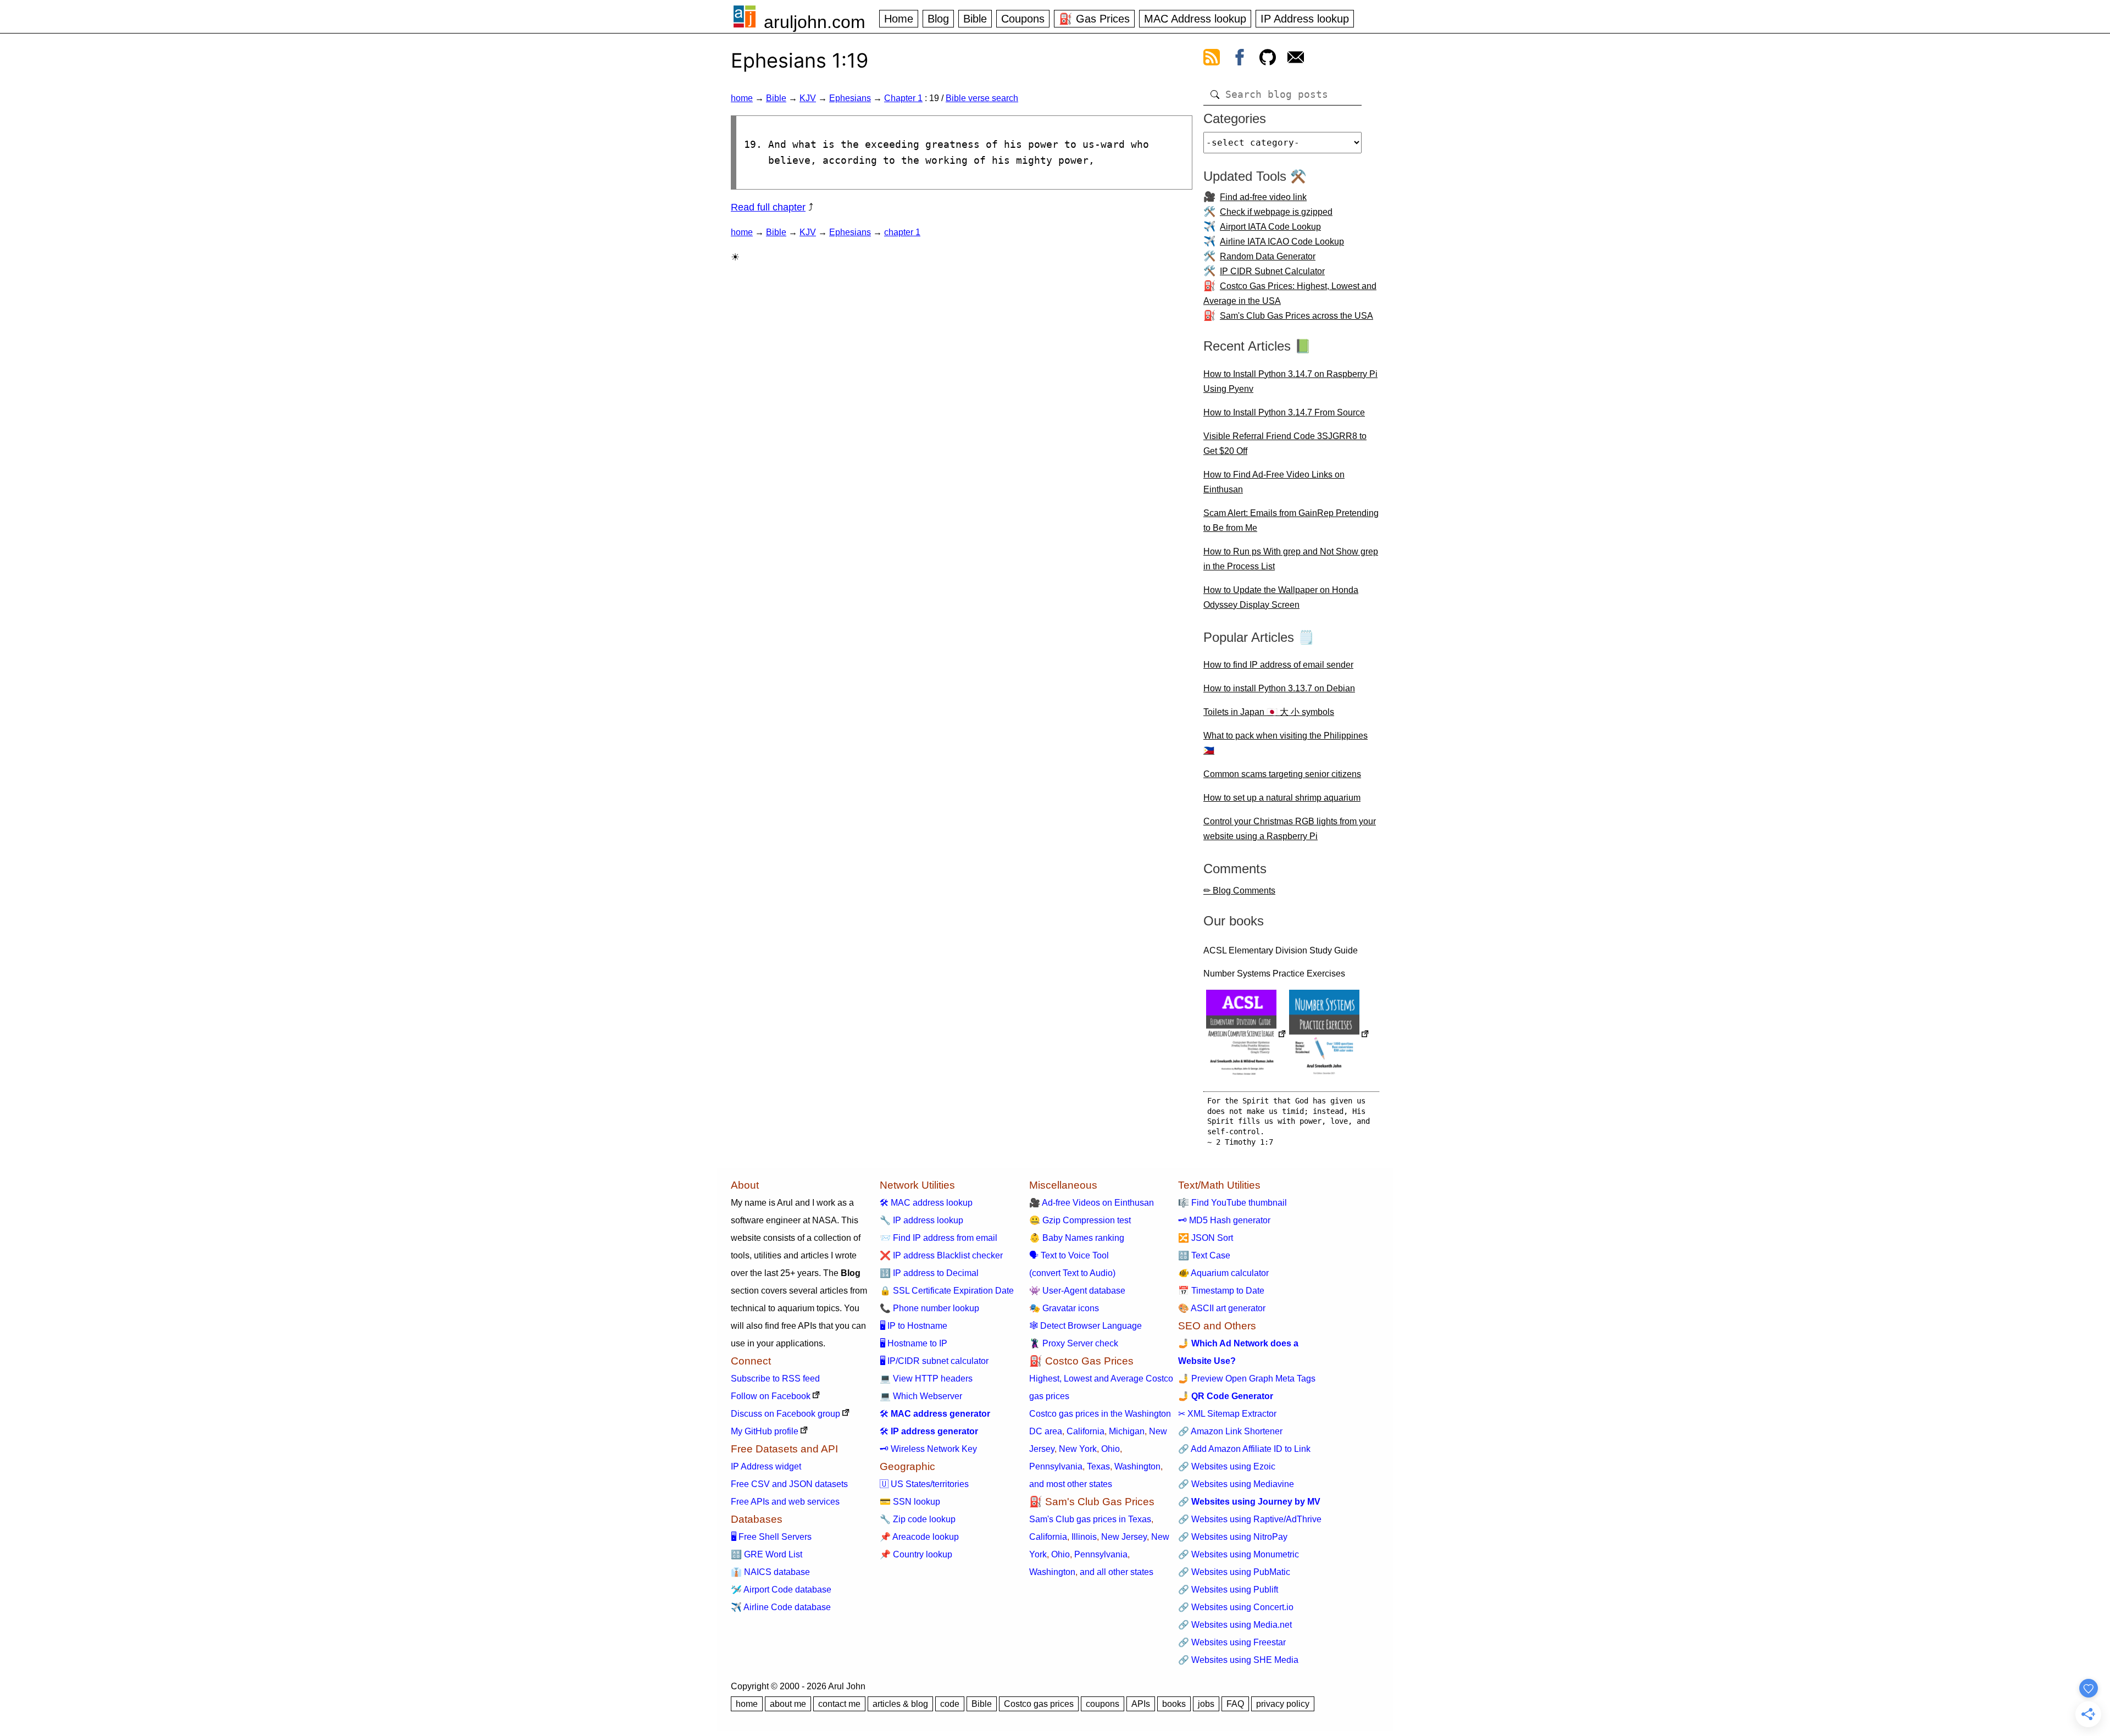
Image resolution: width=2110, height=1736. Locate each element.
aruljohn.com (815, 22)
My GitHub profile (765, 1431)
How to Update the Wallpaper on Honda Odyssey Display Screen (1281, 597)
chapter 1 (902, 232)
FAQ (1235, 1704)
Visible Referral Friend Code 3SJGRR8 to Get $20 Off (1285, 443)
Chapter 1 (903, 98)
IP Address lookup (1305, 19)
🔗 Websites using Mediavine (1236, 1484)
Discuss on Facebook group (785, 1414)
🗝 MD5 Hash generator (1224, 1220)
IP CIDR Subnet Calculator (1272, 271)
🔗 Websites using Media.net (1235, 1625)
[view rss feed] (1212, 59)
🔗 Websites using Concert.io (1236, 1607)
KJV (808, 98)
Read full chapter (768, 207)
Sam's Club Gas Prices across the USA (1296, 316)
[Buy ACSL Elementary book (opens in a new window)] (1246, 1035)
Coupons (1023, 19)
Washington (1137, 1466)
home (742, 98)
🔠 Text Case (1204, 1255)
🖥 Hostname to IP (914, 1343)
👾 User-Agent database (1077, 1291)
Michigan (1127, 1431)
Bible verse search (982, 98)
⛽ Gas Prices (1094, 19)
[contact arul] (1296, 59)
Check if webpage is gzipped (1276, 212)
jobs (1206, 1704)
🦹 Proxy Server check (1074, 1343)
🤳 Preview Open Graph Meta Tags (1247, 1379)
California (1085, 1431)
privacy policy (1283, 1704)
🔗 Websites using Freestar (1232, 1642)
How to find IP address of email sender (1278, 665)
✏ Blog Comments (1239, 891)
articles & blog (900, 1704)
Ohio (1110, 1449)
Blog (938, 19)
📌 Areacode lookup (919, 1537)
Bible (975, 19)
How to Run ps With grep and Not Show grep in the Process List (1291, 559)
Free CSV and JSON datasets (789, 1484)
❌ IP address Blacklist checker (941, 1255)
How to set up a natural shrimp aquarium (1282, 798)
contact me (839, 1704)
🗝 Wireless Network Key (928, 1449)
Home (899, 19)
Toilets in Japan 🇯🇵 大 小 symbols (1269, 712)
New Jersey (1124, 1537)
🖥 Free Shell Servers (771, 1537)
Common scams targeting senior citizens (1282, 774)
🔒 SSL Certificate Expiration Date (947, 1291)
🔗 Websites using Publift (1228, 1590)
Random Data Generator (1268, 256)
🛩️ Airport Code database (781, 1590)
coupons (1103, 1704)
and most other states (1071, 1484)
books (1174, 1704)
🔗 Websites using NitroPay (1233, 1537)
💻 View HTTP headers (926, 1379)
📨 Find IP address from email (939, 1238)
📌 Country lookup (916, 1554)
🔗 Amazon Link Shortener (1230, 1431)
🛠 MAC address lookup (926, 1203)
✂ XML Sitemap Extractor (1227, 1414)
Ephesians (850, 98)
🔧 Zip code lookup (918, 1519)
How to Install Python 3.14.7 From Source (1284, 412)
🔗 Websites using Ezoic (1227, 1466)
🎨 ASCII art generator (1222, 1308)
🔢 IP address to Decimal (929, 1273)
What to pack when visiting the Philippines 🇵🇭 (1286, 743)
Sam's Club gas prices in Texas (1090, 1519)
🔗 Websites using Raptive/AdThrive (1250, 1519)
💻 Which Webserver (921, 1396)
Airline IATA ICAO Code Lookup (1282, 242)
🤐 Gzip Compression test (1080, 1220)
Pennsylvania (1056, 1466)
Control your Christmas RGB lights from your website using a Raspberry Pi (1290, 829)
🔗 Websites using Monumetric (1239, 1554)
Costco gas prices (1039, 1704)
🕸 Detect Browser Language (1085, 1326)
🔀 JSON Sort (1206, 1238)
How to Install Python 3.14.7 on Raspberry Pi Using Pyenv (1290, 381)
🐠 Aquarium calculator (1223, 1273)
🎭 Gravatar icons (1064, 1308)
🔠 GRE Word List (767, 1554)
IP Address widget (766, 1466)
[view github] (1268, 59)
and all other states (1117, 1572)
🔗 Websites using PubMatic (1234, 1572)
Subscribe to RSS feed (775, 1379)
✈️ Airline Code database (781, 1607)
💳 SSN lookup (910, 1502)
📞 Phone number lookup (929, 1308)
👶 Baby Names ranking (1077, 1238)
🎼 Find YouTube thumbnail (1232, 1203)
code (950, 1704)
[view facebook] (1240, 59)
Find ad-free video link (1263, 197)
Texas (1098, 1466)
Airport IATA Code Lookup (1270, 227)
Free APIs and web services (785, 1502)
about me (788, 1704)
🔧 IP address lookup (921, 1220)
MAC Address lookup (1195, 19)
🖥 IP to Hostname (914, 1326)
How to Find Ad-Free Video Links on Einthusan (1274, 482)
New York (1078, 1449)
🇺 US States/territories (924, 1484)
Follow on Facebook (771, 1396)
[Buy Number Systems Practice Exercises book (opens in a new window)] (1329, 1035)
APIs (1141, 1704)
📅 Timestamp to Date (1221, 1291)
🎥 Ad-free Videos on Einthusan (1092, 1203)
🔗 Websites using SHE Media (1238, 1660)
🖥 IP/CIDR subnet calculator (934, 1361)
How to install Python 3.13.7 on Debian (1279, 688)
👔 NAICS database (770, 1572)
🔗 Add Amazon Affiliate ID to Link (1244, 1449)
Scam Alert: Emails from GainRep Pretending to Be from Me (1291, 520)
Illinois (1084, 1537)
